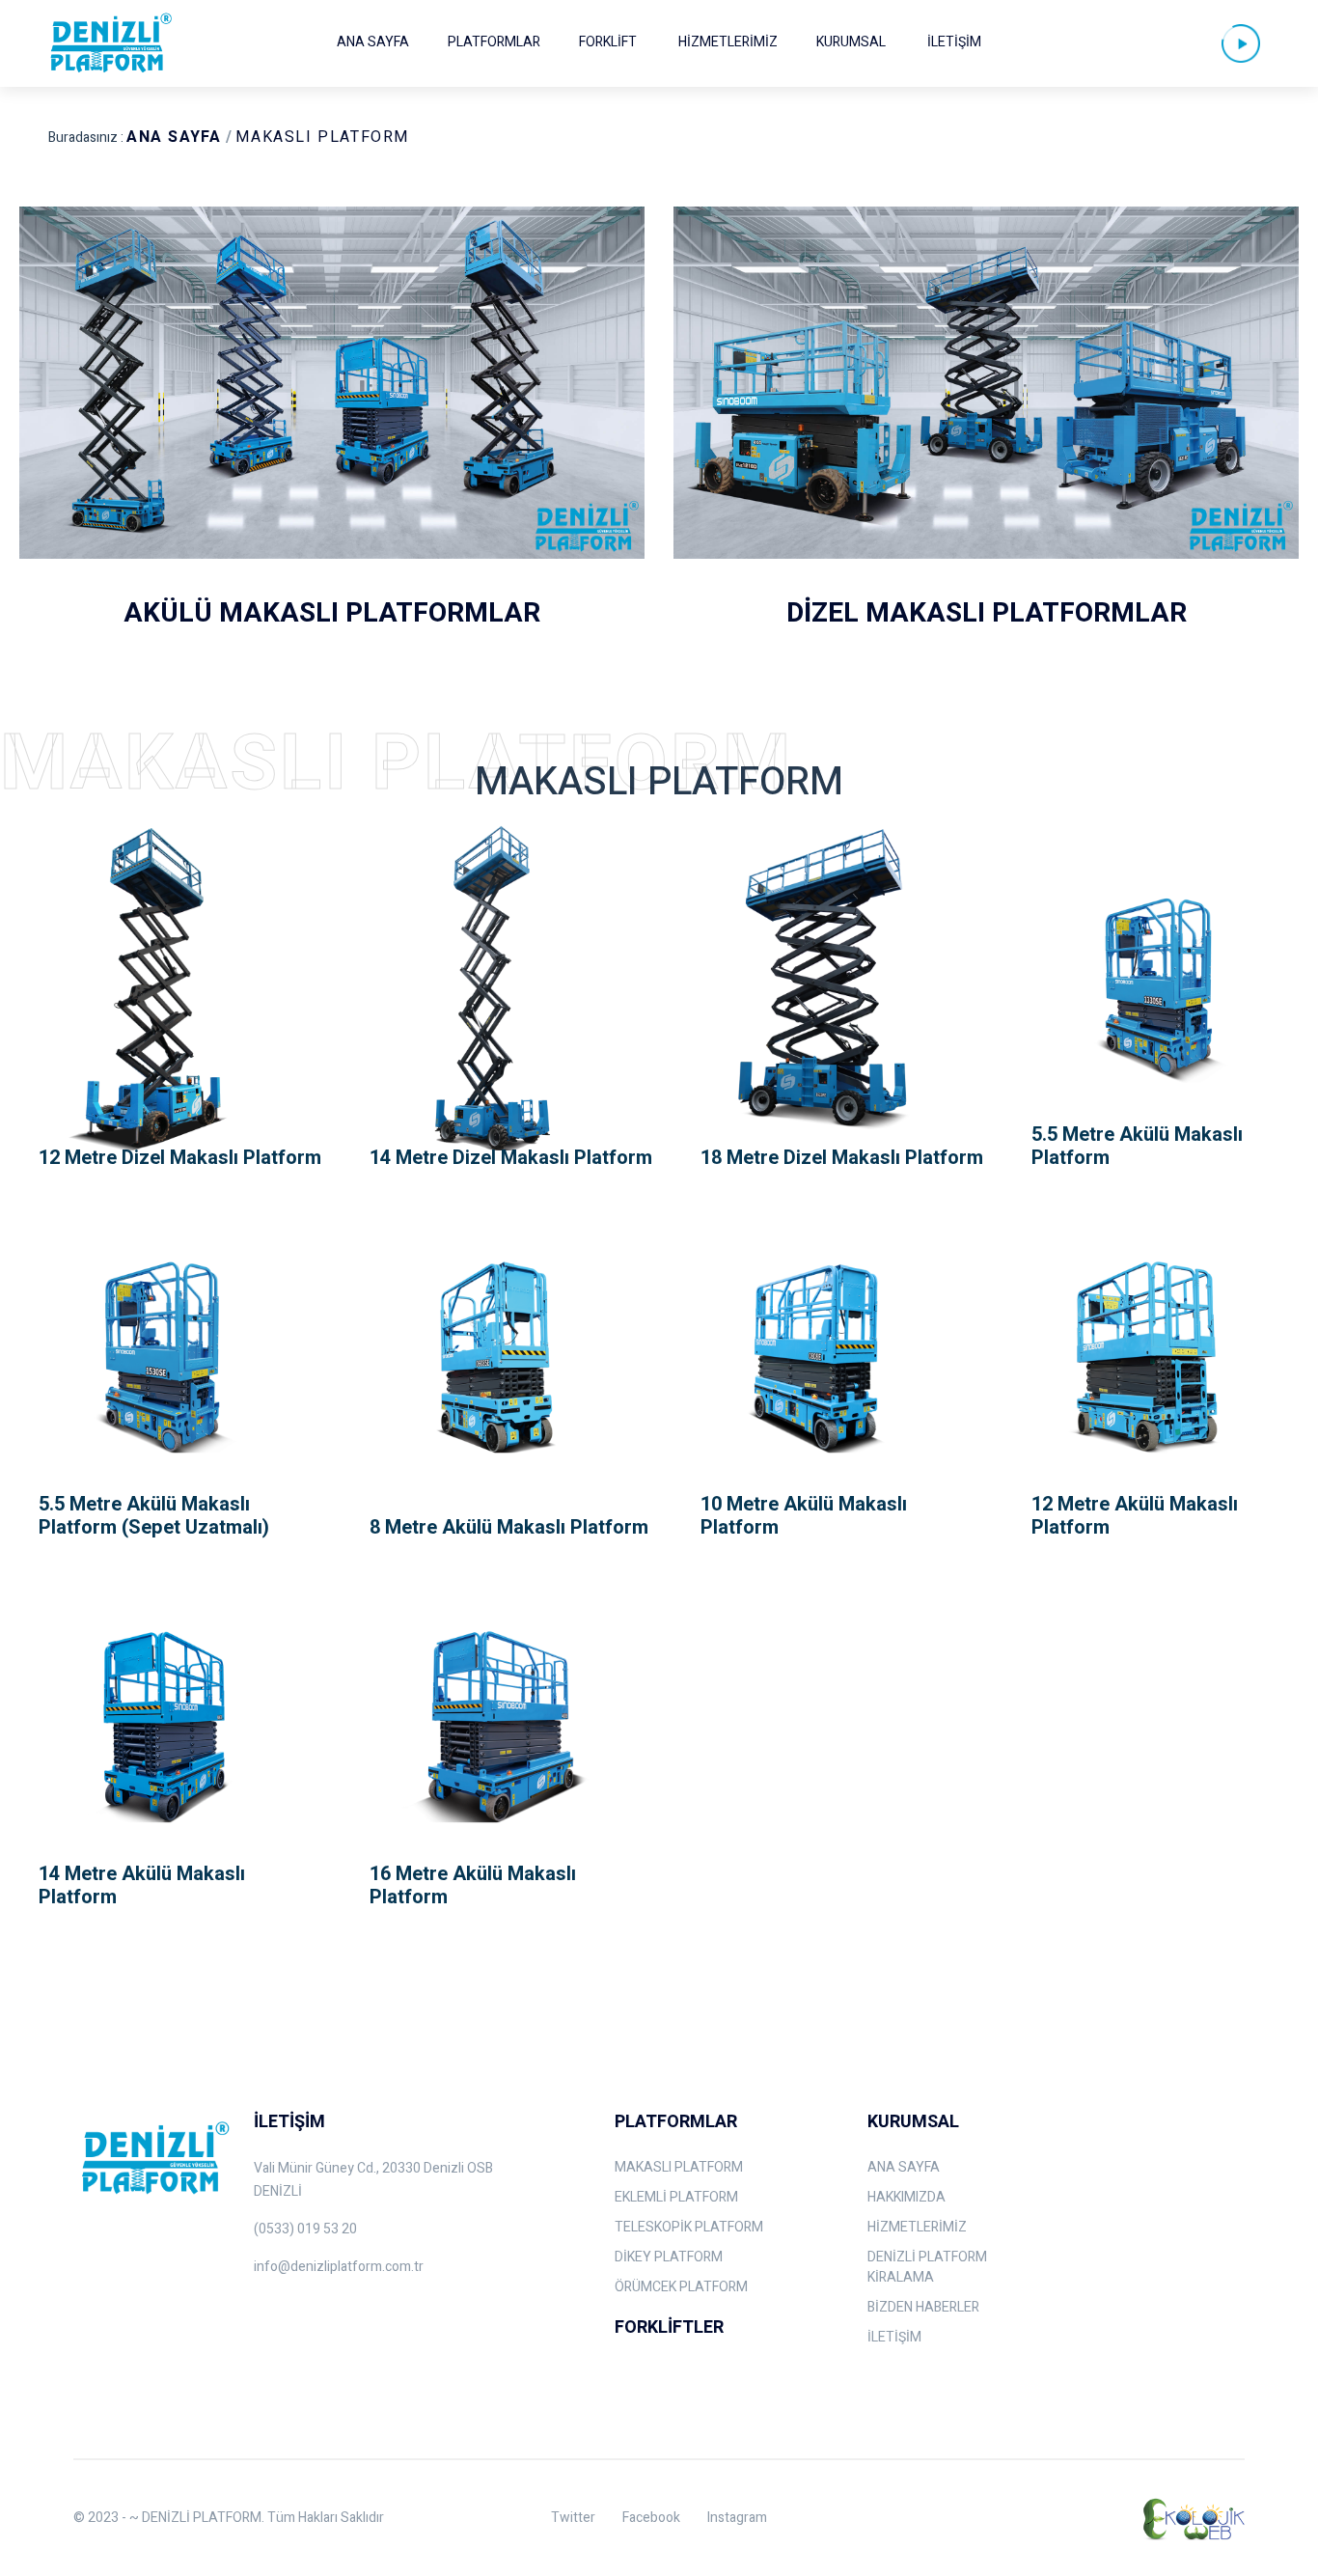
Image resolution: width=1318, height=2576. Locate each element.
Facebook (651, 2518)
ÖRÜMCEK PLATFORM (681, 2287)
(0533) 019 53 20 (305, 2229)
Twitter (573, 2518)
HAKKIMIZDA (906, 2197)
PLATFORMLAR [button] (494, 42)
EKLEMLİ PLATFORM (676, 2197)
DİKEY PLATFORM (669, 2257)
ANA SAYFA (373, 42)
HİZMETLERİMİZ (728, 42)
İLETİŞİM (954, 42)
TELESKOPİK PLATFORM (689, 2227)
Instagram (737, 2518)
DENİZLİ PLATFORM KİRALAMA (927, 2267)
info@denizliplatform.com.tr (339, 2267)
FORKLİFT (608, 42)
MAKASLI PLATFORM (322, 137)
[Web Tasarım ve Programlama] (1192, 2518)
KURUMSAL (851, 42)
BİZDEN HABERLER (923, 2307)
